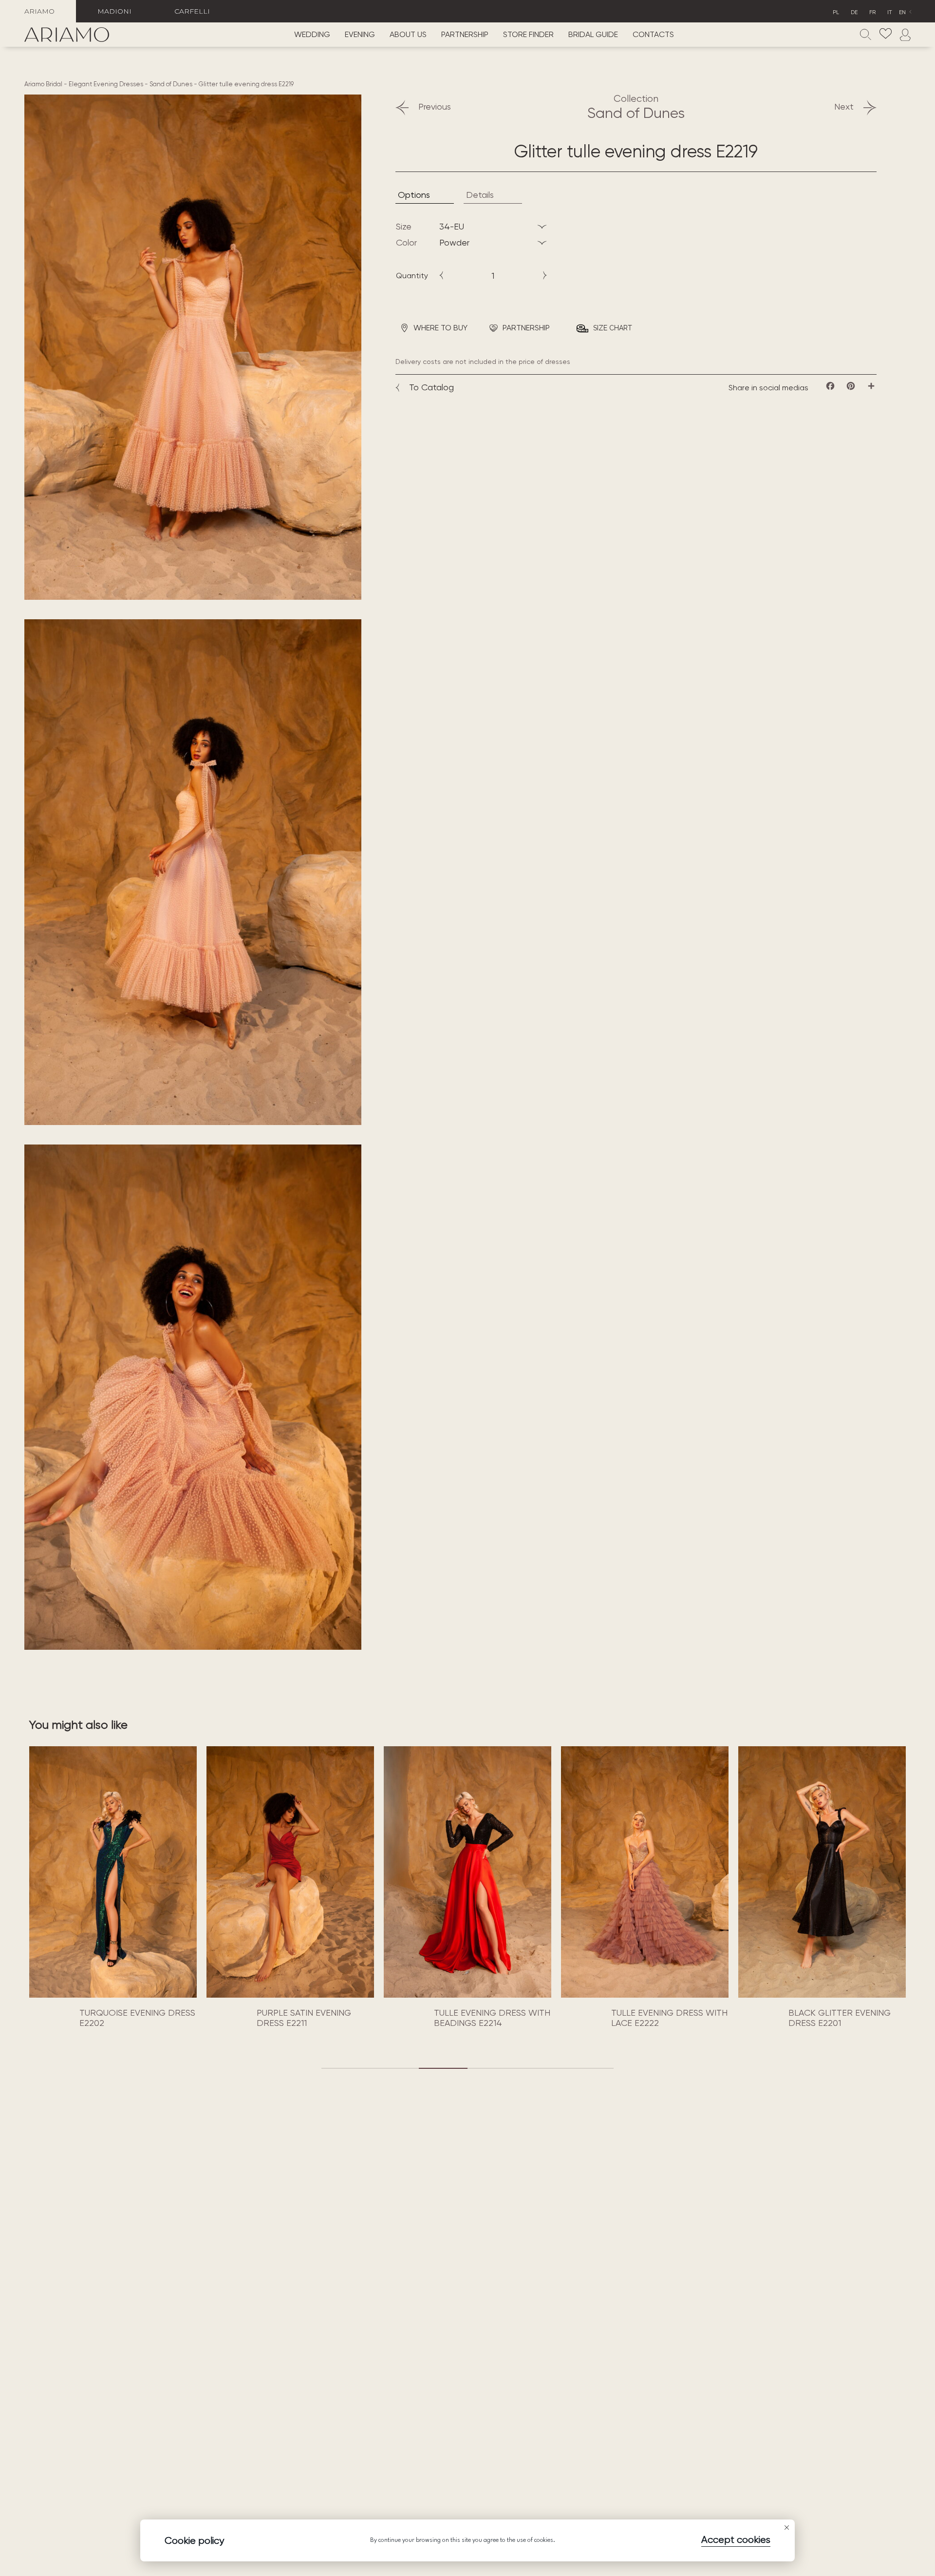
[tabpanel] (113, 1889)
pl (836, 12)
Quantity (412, 276)
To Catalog (431, 387)
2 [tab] (394, 2068)
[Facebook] (830, 386)
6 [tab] (589, 2068)
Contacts (653, 35)
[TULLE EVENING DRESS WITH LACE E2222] (467, 1872)
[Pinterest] (851, 386)
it (890, 12)
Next (844, 106)
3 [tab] (443, 2068)
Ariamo (39, 11)
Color (406, 242)
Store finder (528, 35)
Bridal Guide (593, 35)
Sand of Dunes (171, 84)
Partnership (465, 35)
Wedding (312, 35)
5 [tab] (541, 2068)
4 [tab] (492, 2068)
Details (480, 195)
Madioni (114, 11)
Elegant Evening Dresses (106, 84)
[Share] (871, 386)
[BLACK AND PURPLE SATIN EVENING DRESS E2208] (822, 1872)
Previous (435, 106)
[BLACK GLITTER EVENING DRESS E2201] (645, 1872)
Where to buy (440, 328)
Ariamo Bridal (43, 84)
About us (408, 35)
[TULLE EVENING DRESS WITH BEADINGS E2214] (290, 1872)
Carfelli (192, 11)
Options (414, 195)
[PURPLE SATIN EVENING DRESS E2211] (113, 1872)
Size (404, 226)
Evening (360, 35)
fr (872, 12)
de (854, 12)
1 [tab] (346, 2068)
